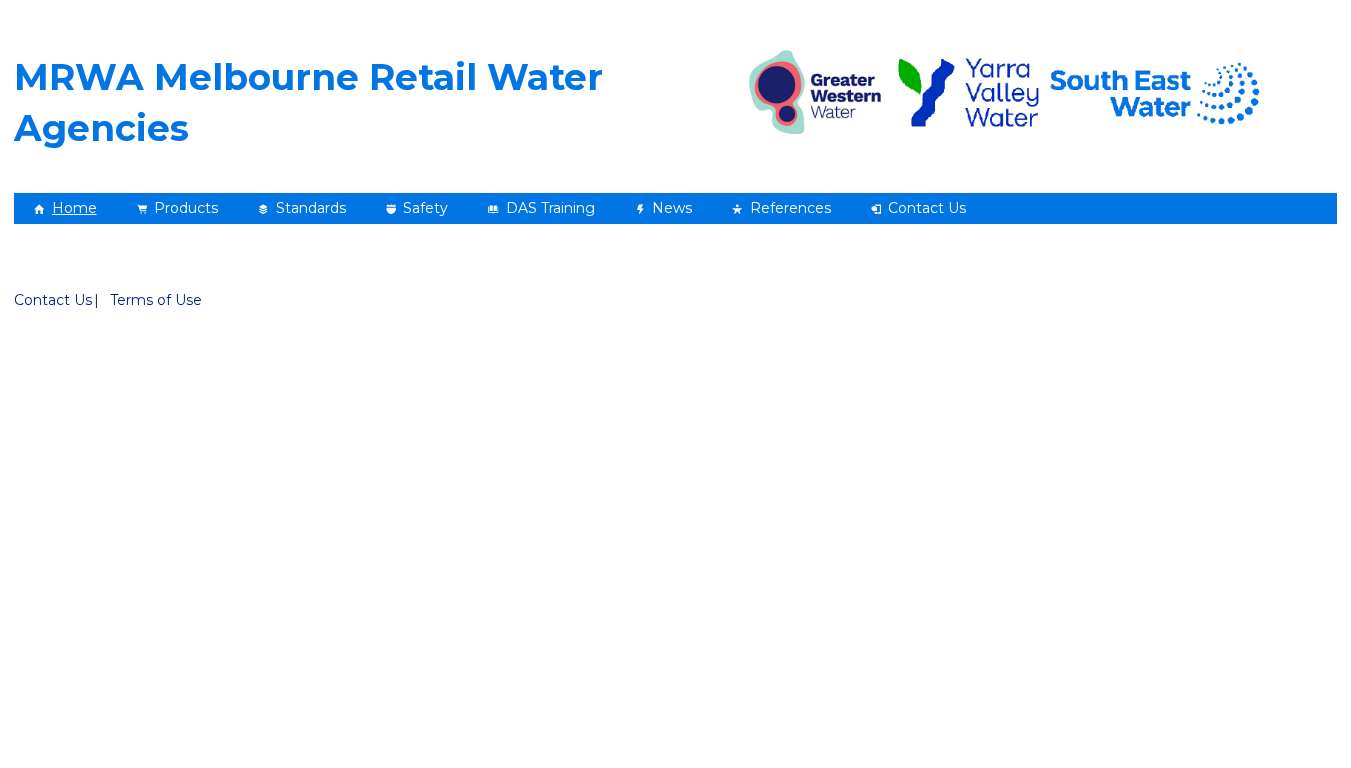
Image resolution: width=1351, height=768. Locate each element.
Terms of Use (156, 300)
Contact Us (53, 300)
